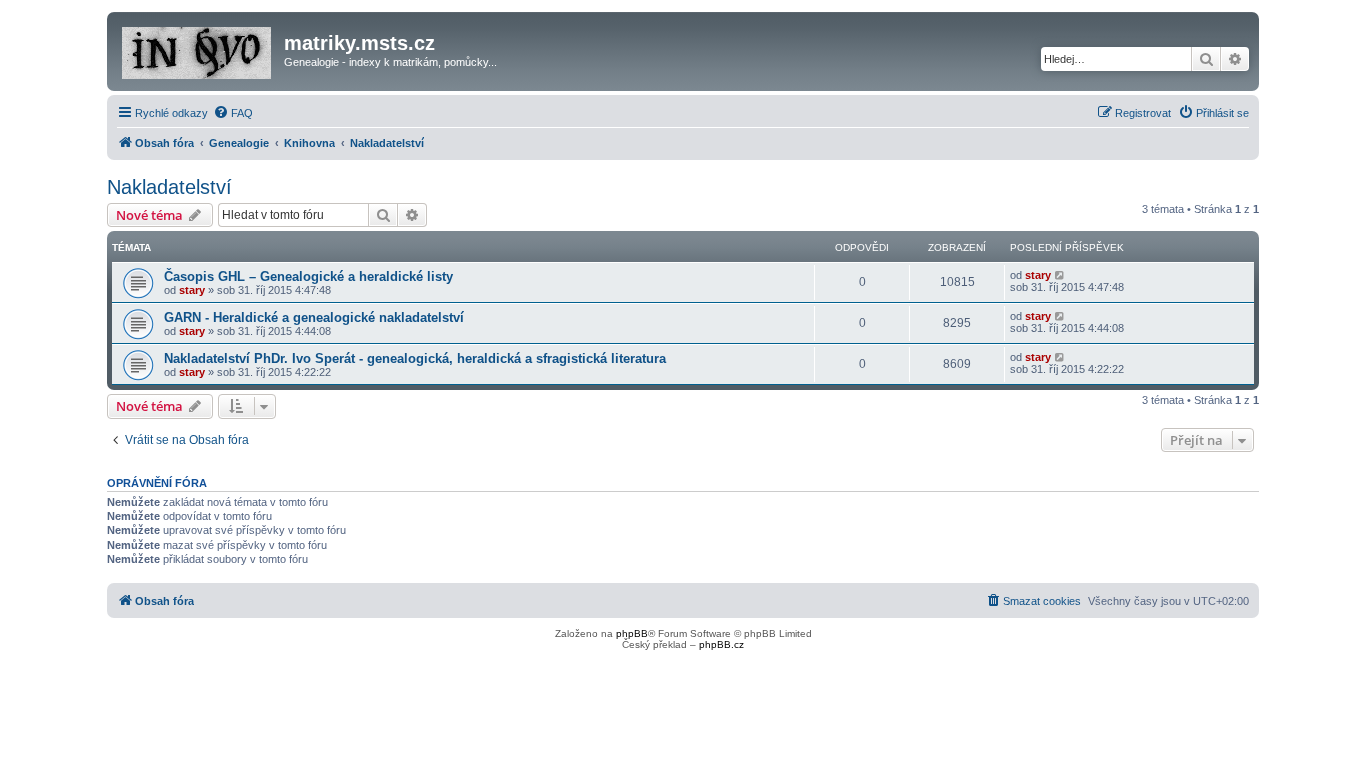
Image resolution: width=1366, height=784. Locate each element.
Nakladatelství (169, 187)
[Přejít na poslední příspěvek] (1060, 275)
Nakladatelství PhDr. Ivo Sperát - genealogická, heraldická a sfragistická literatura (415, 358)
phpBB (632, 633)
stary (192, 290)
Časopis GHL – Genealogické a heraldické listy (308, 276)
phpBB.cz (721, 644)
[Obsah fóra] (198, 49)
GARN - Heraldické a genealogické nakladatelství (314, 317)
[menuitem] (233, 113)
